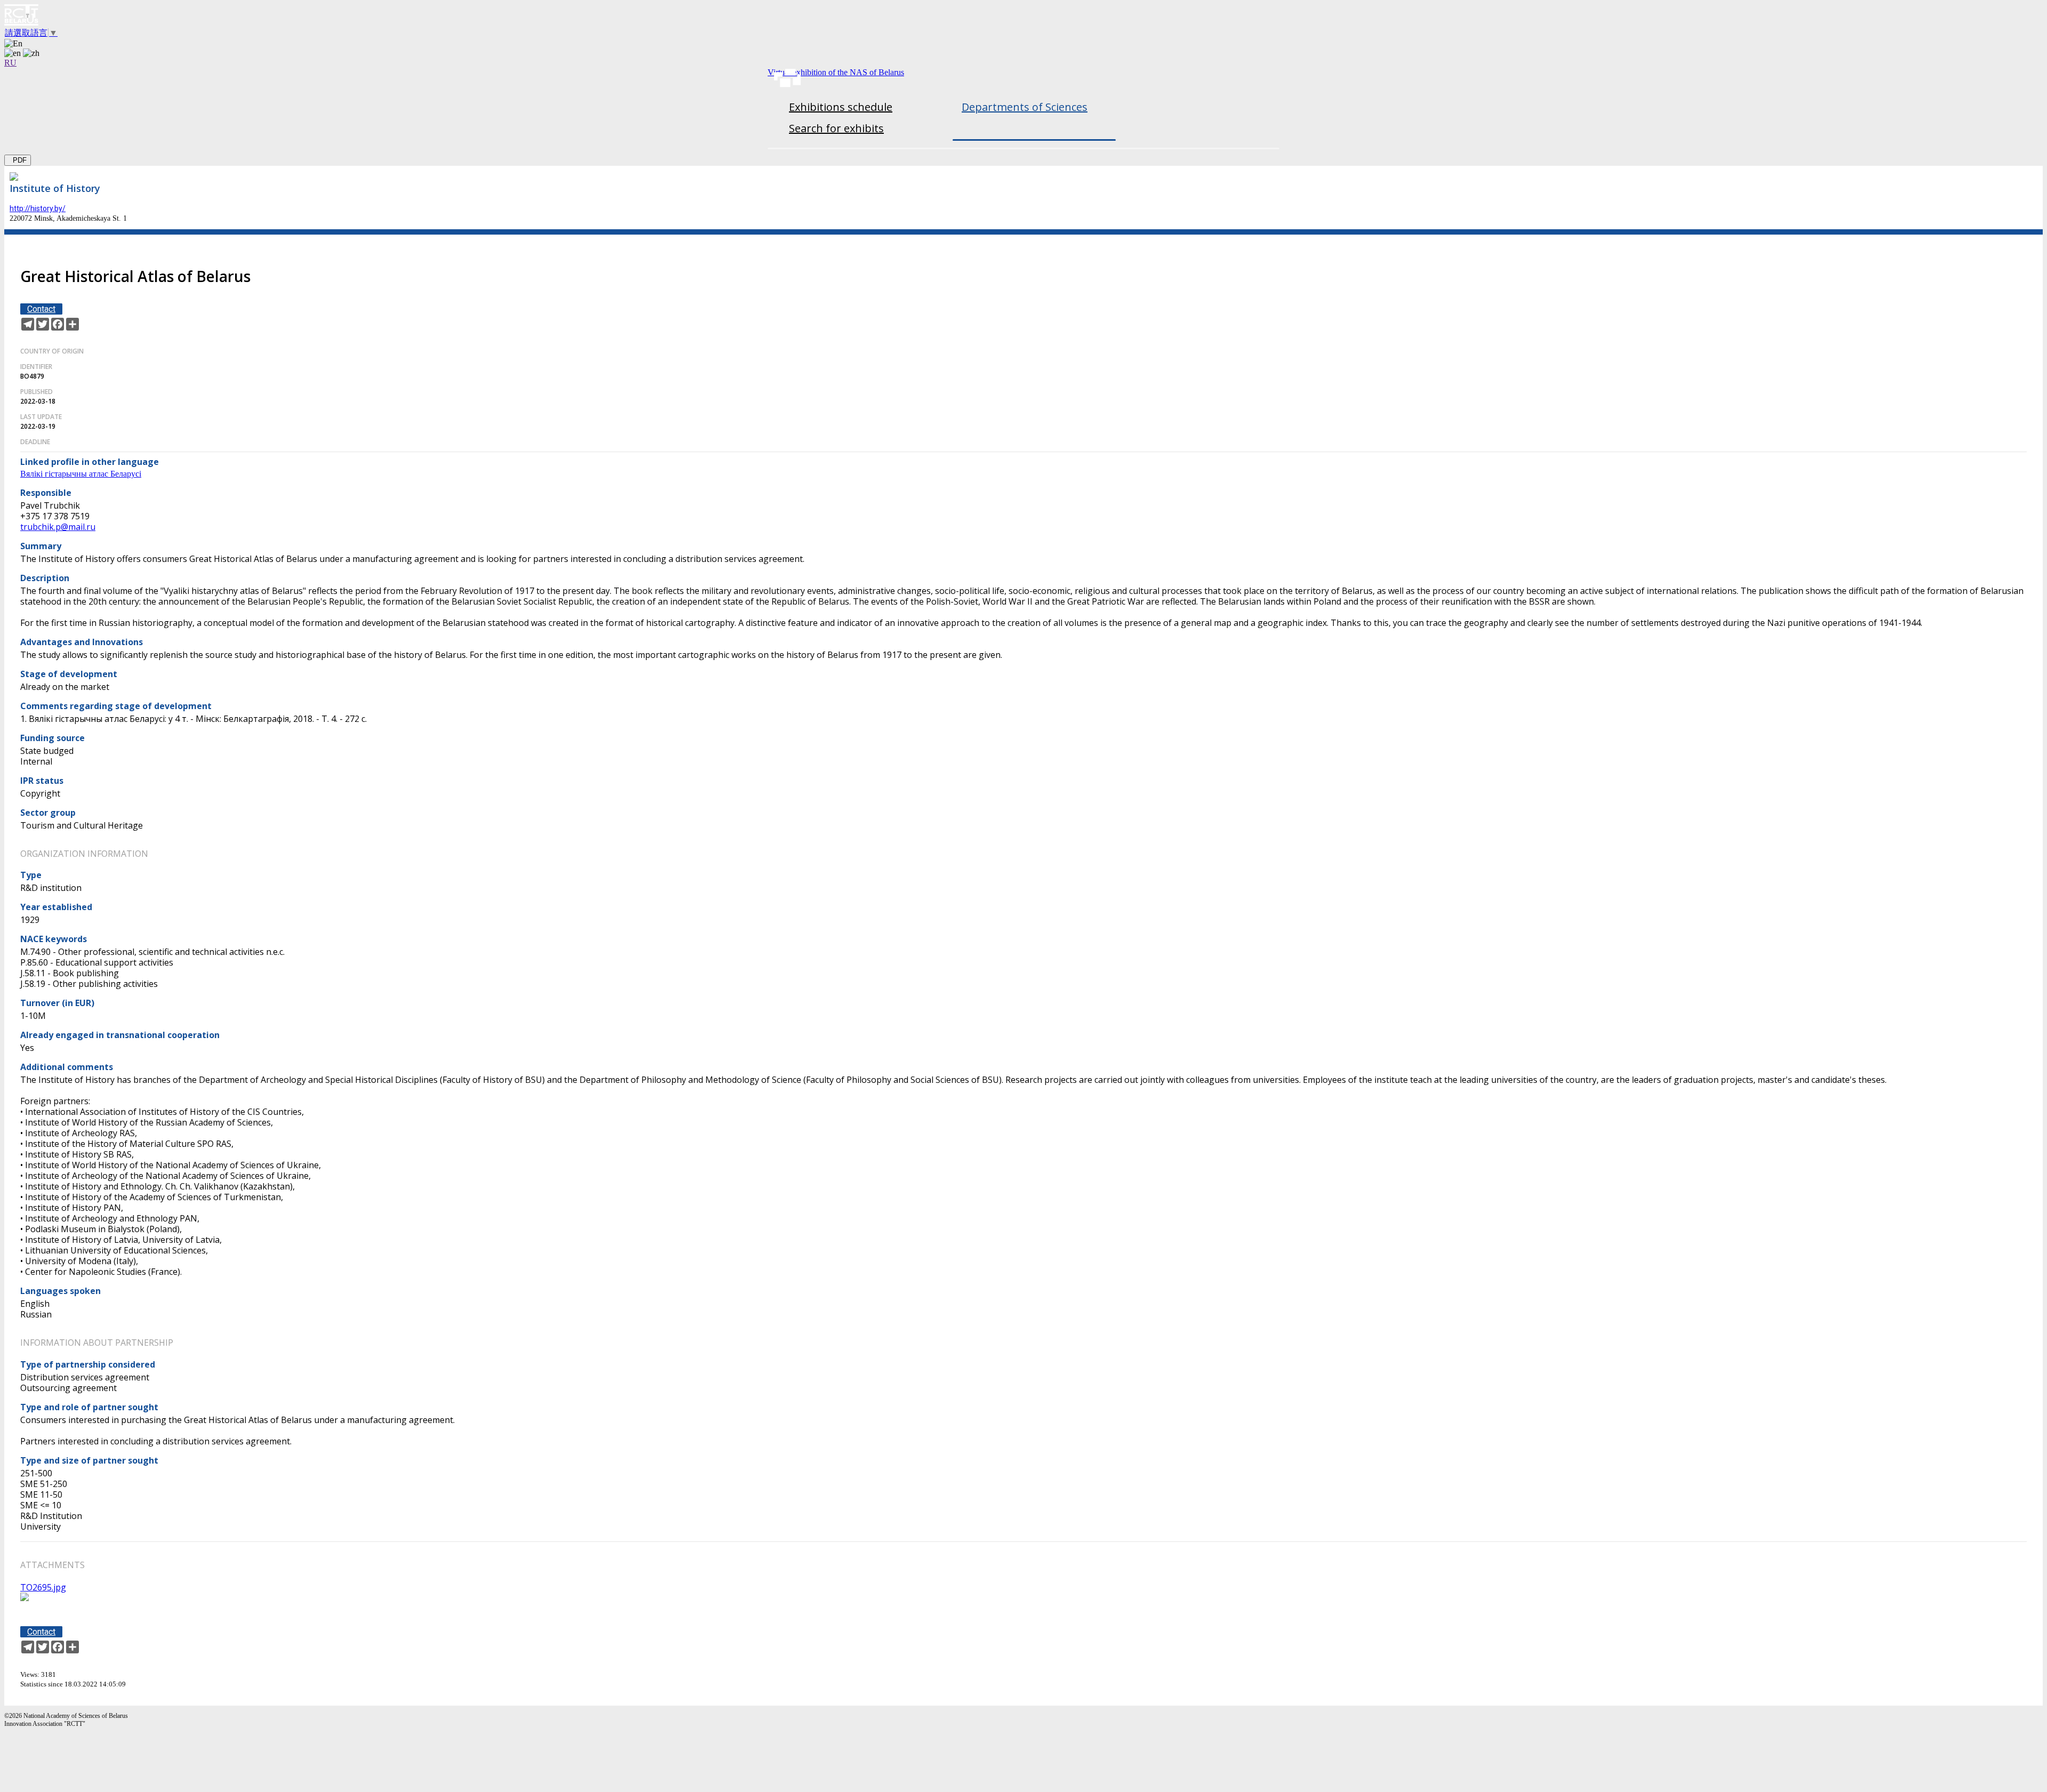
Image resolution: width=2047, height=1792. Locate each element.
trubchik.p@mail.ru (58, 527)
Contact (41, 309)
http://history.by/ (38, 208)
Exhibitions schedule (841, 107)
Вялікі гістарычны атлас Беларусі (81, 474)
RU (10, 63)
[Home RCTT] (1023, 16)
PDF (18, 160)
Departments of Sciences (1025, 107)
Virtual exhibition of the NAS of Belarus (836, 72)
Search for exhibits (836, 128)
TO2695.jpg (43, 1587)
